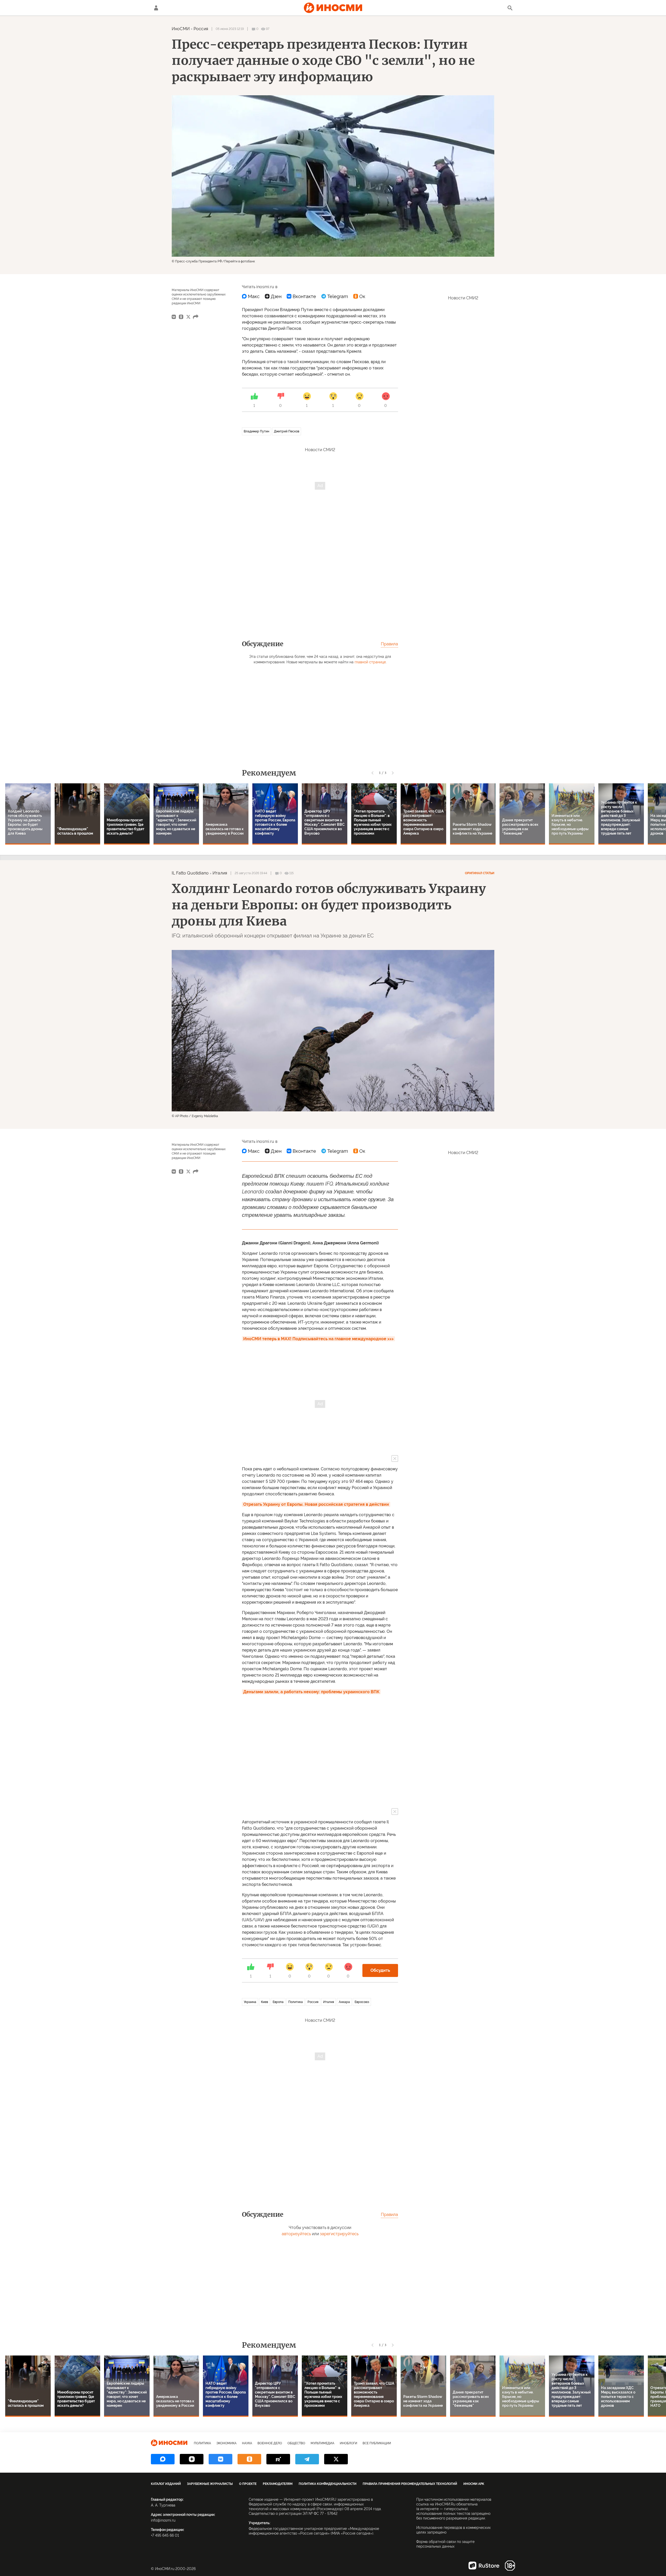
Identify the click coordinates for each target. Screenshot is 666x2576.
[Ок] (359, 296)
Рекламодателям (278, 2484)
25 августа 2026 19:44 (251, 873)
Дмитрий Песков (287, 431)
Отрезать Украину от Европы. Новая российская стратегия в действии (316, 1504)
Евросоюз (362, 2002)
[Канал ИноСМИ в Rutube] (278, 2459)
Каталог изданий (166, 2484)
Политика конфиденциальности (328, 2484)
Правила (389, 644)
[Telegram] (335, 296)
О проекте (248, 2484)
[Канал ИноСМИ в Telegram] (307, 2459)
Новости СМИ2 (320, 450)
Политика (296, 2002)
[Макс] (251, 296)
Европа (278, 2002)
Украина (250, 2002)
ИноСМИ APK (474, 2484)
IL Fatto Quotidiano (190, 873)
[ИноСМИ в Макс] (163, 2459)
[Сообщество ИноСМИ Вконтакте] (220, 2459)
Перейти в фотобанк (240, 261)
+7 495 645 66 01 (165, 2535)
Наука (247, 2443)
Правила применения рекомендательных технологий (410, 2484)
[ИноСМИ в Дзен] (192, 2459)
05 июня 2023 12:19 (230, 29)
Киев (264, 2002)
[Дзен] (273, 296)
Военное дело (270, 2443)
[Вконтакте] (301, 296)
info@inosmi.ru (163, 2520)
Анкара (344, 2002)
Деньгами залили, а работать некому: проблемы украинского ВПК (311, 1692)
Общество (296, 2443)
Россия (201, 29)
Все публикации (377, 2443)
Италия (220, 873)
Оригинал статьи (480, 873)
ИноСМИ (181, 29)
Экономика (226, 2443)
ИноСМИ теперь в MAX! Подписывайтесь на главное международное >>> (318, 1339)
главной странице (370, 662)
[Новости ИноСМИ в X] (336, 2459)
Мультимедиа (322, 2443)
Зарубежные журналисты (210, 2484)
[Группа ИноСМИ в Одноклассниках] (249, 2459)
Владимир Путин (257, 431)
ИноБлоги (348, 2443)
